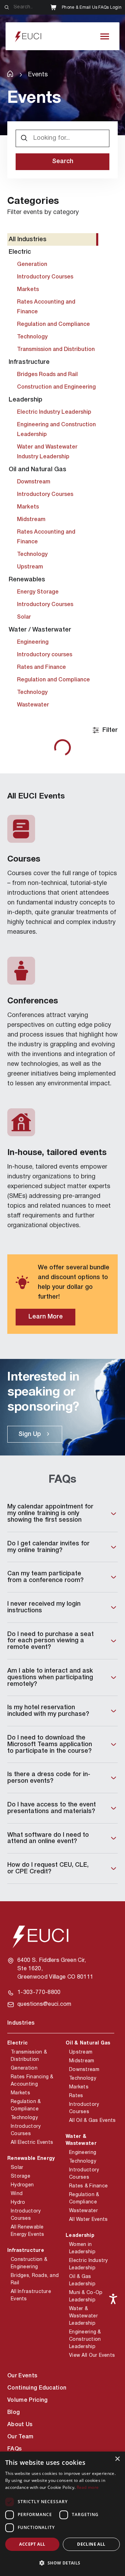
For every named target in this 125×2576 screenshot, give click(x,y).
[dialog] (62, 2514)
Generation (24, 2068)
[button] (62, 2563)
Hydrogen (22, 2185)
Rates (76, 2096)
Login (116, 7)
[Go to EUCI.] (10, 74)
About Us (20, 2425)
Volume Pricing (27, 2400)
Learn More (46, 1317)
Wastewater (84, 2211)
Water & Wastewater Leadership (84, 2316)
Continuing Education (37, 2388)
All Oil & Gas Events (93, 2121)
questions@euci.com (44, 2004)
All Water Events (88, 2220)
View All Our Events (92, 2356)
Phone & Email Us (80, 7)
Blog (14, 2413)
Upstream (81, 2052)
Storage (20, 2176)
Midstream (82, 2061)
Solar (17, 2168)
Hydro (18, 2203)
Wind (17, 2194)
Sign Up (30, 1434)
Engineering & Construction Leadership (85, 2340)
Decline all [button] (91, 2544)
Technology (24, 2118)
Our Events (22, 2376)
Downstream (84, 2070)
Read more (88, 2487)
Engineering (83, 2153)
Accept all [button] (32, 2544)
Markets (20, 2093)
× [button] (117, 2459)
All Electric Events (32, 2143)
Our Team (20, 2437)
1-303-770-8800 (39, 1993)
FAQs (103, 7)
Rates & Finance (88, 2186)
